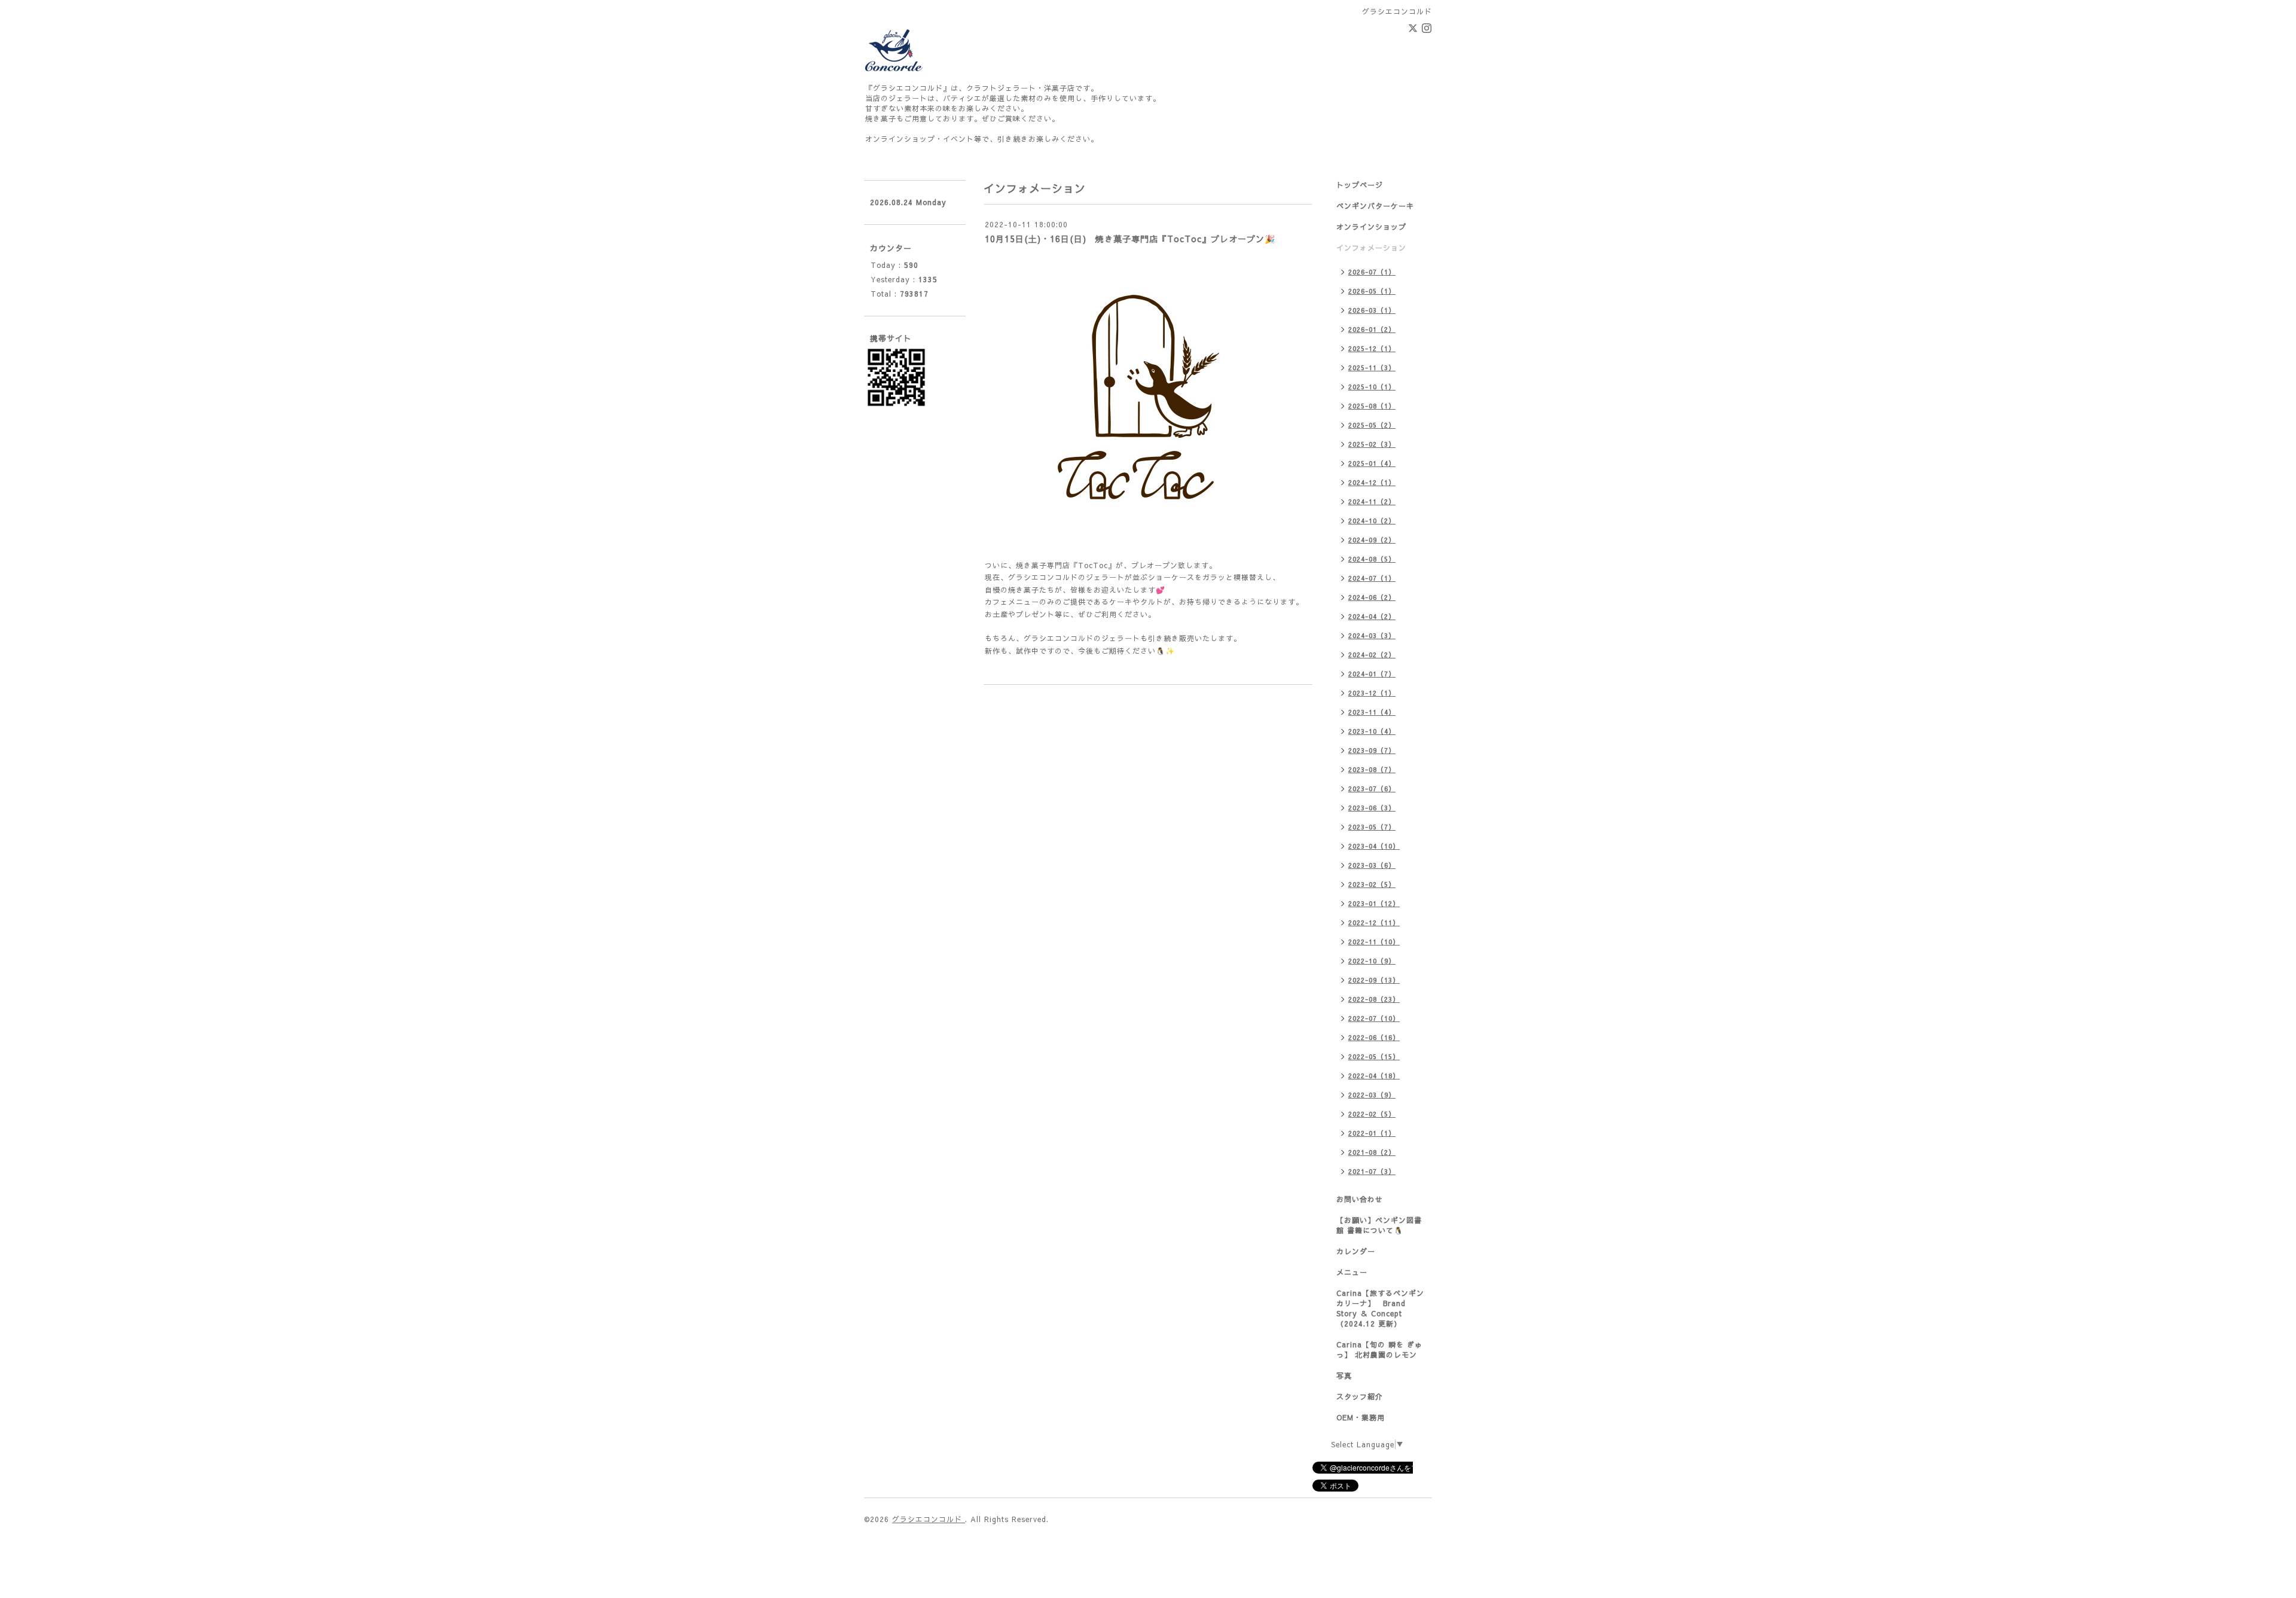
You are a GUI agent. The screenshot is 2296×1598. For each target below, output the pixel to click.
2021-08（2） (1372, 1152)
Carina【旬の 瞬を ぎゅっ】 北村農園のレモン (1379, 1350)
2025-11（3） (1372, 368)
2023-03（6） (1372, 865)
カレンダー (1356, 1251)
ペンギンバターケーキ (1375, 206)
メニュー (1352, 1272)
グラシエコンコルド (929, 1519)
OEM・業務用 (1361, 1417)
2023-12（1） (1372, 693)
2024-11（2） (1372, 501)
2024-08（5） (1372, 559)
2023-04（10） (1374, 846)
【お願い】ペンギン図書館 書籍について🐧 (1379, 1225)
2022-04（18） (1374, 1076)
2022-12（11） (1374, 922)
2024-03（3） (1372, 635)
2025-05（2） (1372, 425)
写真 (1344, 1376)
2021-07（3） (1372, 1171)
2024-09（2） (1372, 540)
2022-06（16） (1374, 1037)
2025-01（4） (1372, 463)
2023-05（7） (1372, 827)
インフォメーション (1371, 248)
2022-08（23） (1374, 999)
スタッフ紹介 (1360, 1396)
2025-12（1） (1372, 348)
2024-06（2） (1372, 597)
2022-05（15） (1374, 1056)
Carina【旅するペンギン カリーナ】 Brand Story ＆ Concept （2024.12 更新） (1380, 1308)
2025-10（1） (1372, 387)
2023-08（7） (1372, 769)
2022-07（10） (1374, 1018)
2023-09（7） (1372, 750)
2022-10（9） (1372, 961)
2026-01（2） (1372, 329)
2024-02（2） (1372, 655)
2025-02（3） (1372, 444)
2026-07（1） (1372, 272)
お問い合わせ (1360, 1199)
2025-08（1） (1372, 406)
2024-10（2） (1372, 521)
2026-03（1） (1372, 310)
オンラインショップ (1371, 227)
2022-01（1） (1372, 1133)
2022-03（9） (1372, 1095)
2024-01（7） (1372, 674)
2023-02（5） (1372, 884)
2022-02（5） (1372, 1114)
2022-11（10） (1374, 942)
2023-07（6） (1372, 789)
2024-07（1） (1372, 578)
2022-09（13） (1374, 980)
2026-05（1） (1372, 291)
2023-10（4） (1372, 731)
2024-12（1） (1372, 482)
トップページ (1360, 185)
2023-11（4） (1372, 712)
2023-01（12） (1374, 903)
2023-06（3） (1372, 808)
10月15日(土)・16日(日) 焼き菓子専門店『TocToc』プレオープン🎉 (1130, 239)
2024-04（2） (1372, 616)
